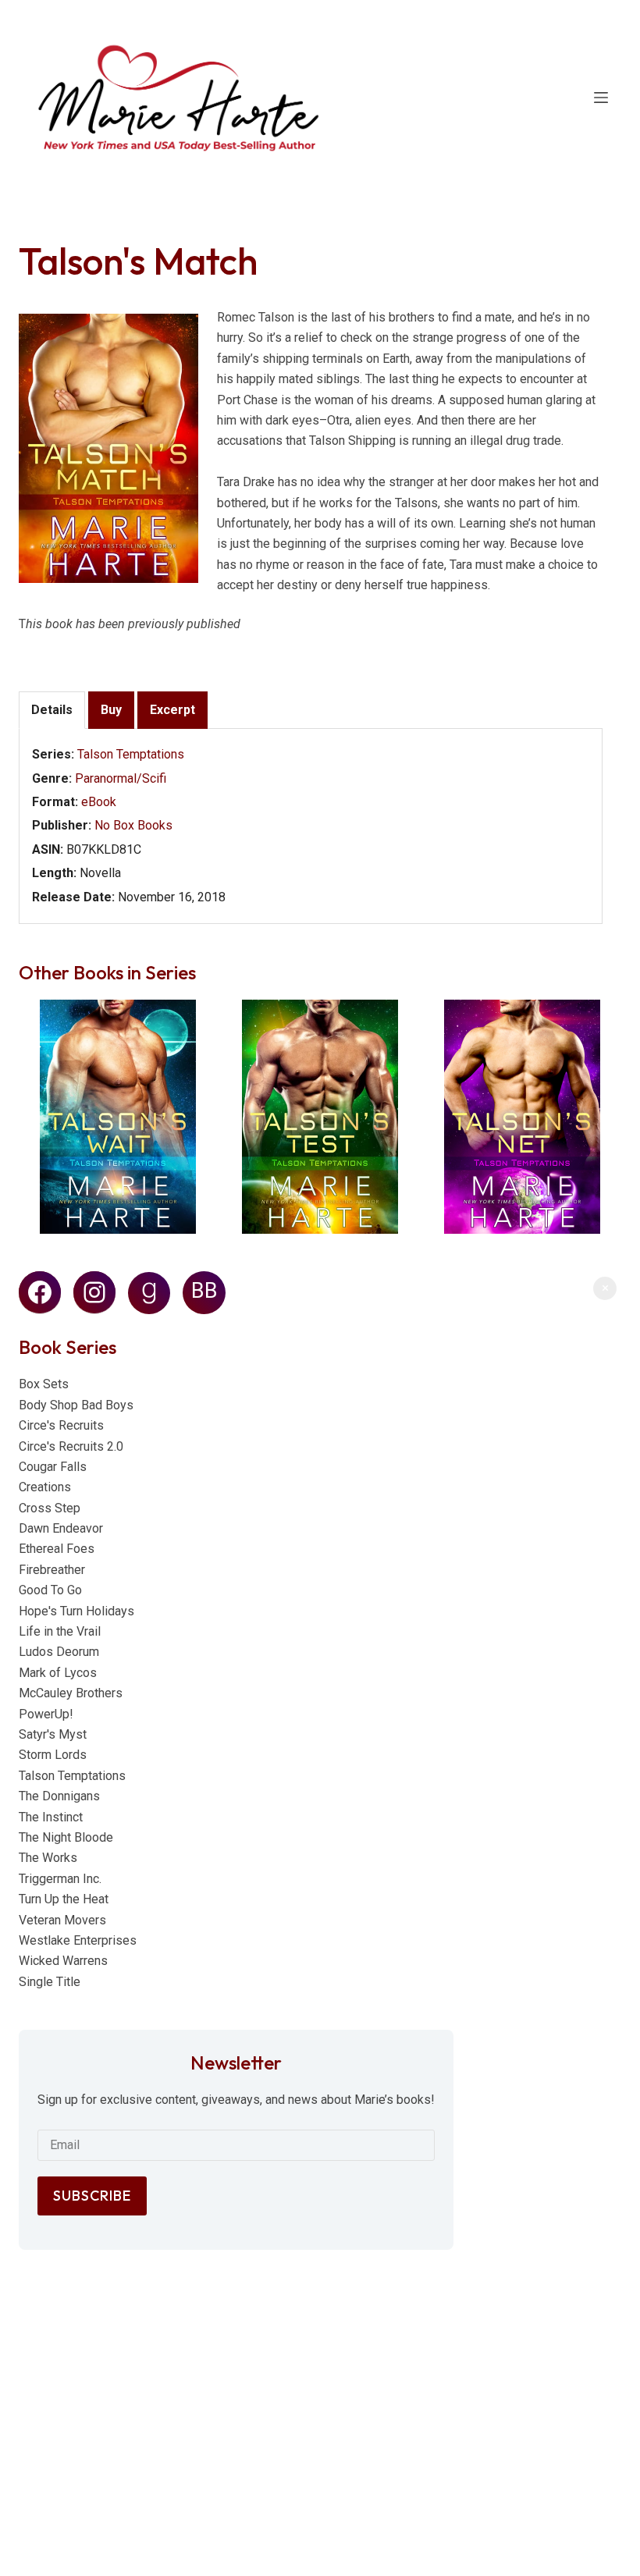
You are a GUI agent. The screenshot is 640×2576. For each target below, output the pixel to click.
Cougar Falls (53, 1467)
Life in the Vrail (60, 1631)
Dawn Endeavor (61, 1528)
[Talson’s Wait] (118, 1117)
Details (52, 710)
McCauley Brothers (71, 1693)
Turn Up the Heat (64, 1899)
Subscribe (92, 2196)
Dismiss (605, 1288)
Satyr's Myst (53, 1734)
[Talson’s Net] (522, 1117)
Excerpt (172, 710)
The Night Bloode (66, 1837)
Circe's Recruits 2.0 (71, 1446)
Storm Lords (53, 1755)
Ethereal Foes (57, 1549)
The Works (48, 1858)
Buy (111, 710)
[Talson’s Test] (320, 1117)
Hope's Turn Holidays (76, 1611)
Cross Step (50, 1508)
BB (204, 1291)
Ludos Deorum (59, 1652)
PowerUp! (46, 1714)
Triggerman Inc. (60, 1879)
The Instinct (51, 1817)
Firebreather (52, 1570)
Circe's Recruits (61, 1425)
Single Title (50, 1982)
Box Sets (44, 1384)
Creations (45, 1487)
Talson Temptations (131, 754)
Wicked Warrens (63, 1961)
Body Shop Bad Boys (76, 1405)
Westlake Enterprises (78, 1940)
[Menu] (601, 98)
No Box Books (133, 825)
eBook (99, 802)
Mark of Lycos (58, 1673)
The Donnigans (59, 1796)
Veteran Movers (62, 1920)
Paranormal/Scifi (121, 778)
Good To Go (50, 1590)
